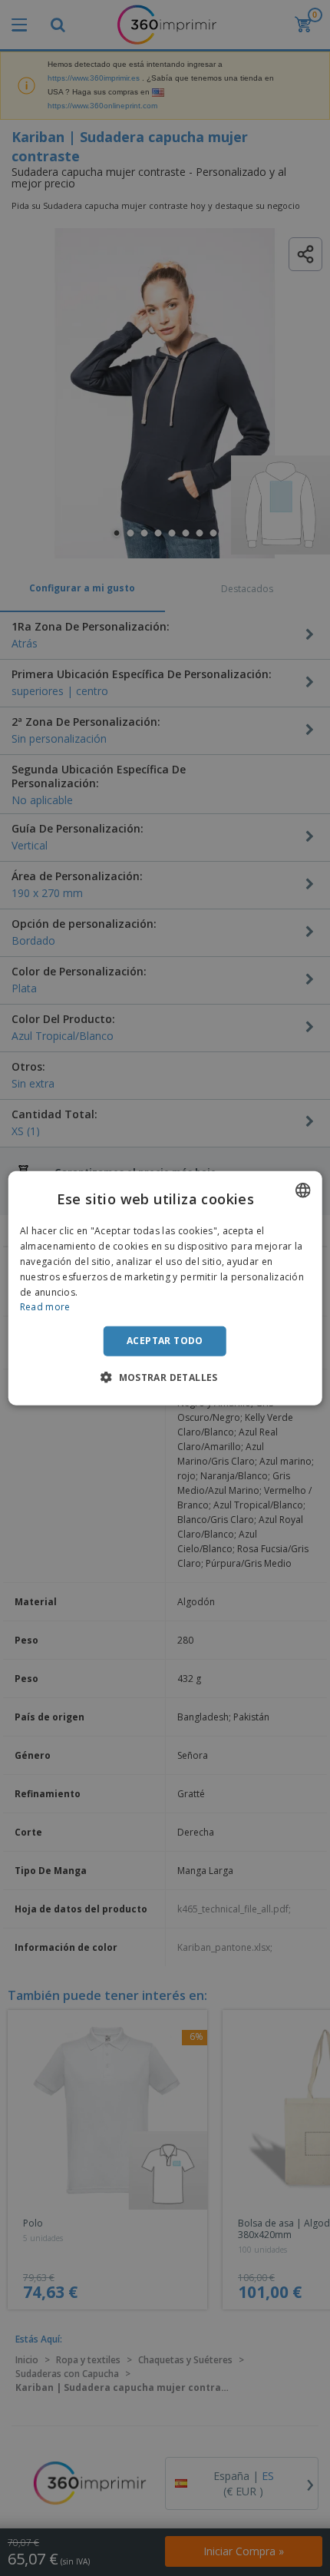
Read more (45, 1307)
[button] (165, 1376)
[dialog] (165, 1288)
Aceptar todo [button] (165, 1341)
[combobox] (302, 1190)
